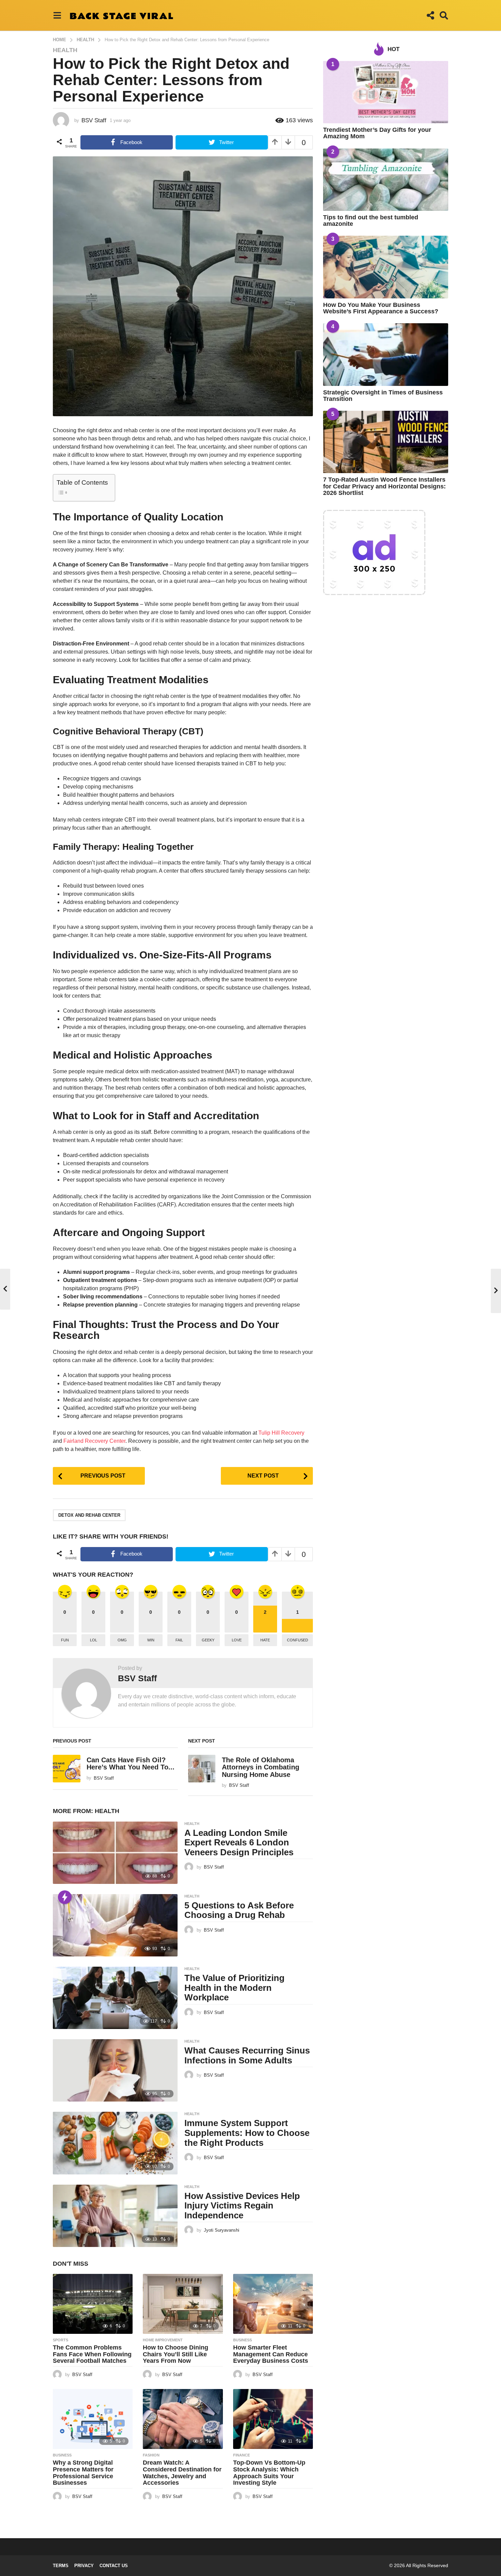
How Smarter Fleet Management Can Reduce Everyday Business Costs (271, 2354)
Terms (61, 2566)
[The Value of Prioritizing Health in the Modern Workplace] (115, 1998)
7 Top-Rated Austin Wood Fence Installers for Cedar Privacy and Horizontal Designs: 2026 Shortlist (384, 486)
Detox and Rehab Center (89, 1515)
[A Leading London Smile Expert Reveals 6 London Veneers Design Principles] (115, 1853)
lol (94, 1640)
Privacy (84, 2566)
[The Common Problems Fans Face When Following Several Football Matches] (93, 2304)
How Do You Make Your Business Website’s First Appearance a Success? (381, 308)
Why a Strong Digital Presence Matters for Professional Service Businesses (83, 2473)
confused (298, 1640)
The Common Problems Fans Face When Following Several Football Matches (92, 2354)
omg (122, 1640)
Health (65, 50)
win (151, 1640)
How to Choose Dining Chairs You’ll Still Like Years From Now (176, 2354)
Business (242, 2340)
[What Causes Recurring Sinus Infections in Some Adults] (115, 2070)
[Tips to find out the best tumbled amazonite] (386, 180)
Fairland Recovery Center (94, 1441)
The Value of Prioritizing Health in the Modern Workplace (234, 1988)
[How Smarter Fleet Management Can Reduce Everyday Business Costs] (273, 2304)
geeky (208, 1640)
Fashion (151, 2455)
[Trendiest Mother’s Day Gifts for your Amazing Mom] (386, 92)
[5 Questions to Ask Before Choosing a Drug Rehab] (115, 1925)
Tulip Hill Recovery (281, 1433)
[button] (57, 15)
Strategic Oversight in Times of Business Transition (383, 396)
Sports (60, 2340)
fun (65, 1640)
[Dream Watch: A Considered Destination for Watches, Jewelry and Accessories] (183, 2419)
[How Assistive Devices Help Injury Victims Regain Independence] (115, 2216)
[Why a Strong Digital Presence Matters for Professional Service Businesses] (93, 2419)
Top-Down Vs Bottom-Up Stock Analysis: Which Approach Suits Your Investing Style (269, 2473)
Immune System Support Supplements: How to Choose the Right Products (247, 2133)
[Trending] (65, 1897)
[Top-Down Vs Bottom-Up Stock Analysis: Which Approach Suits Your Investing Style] (273, 2419)
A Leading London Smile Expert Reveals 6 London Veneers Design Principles (239, 1843)
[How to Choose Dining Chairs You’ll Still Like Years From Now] (183, 2304)
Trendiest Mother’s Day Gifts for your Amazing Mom (377, 133)
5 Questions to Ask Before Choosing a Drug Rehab (239, 1910)
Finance (241, 2455)
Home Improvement (163, 2340)
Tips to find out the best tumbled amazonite (371, 221)
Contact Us (114, 2566)
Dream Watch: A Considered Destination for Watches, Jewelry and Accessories (182, 2473)
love (237, 1640)
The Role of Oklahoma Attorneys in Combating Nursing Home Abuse (261, 1767)
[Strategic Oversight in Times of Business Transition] (386, 354)
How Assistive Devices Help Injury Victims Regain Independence (242, 2206)
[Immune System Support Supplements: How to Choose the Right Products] (115, 2143)
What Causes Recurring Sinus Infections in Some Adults (247, 2055)
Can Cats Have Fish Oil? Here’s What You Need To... (131, 1763)
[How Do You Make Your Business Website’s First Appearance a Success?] (386, 267)
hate (265, 1640)
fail (179, 1640)
